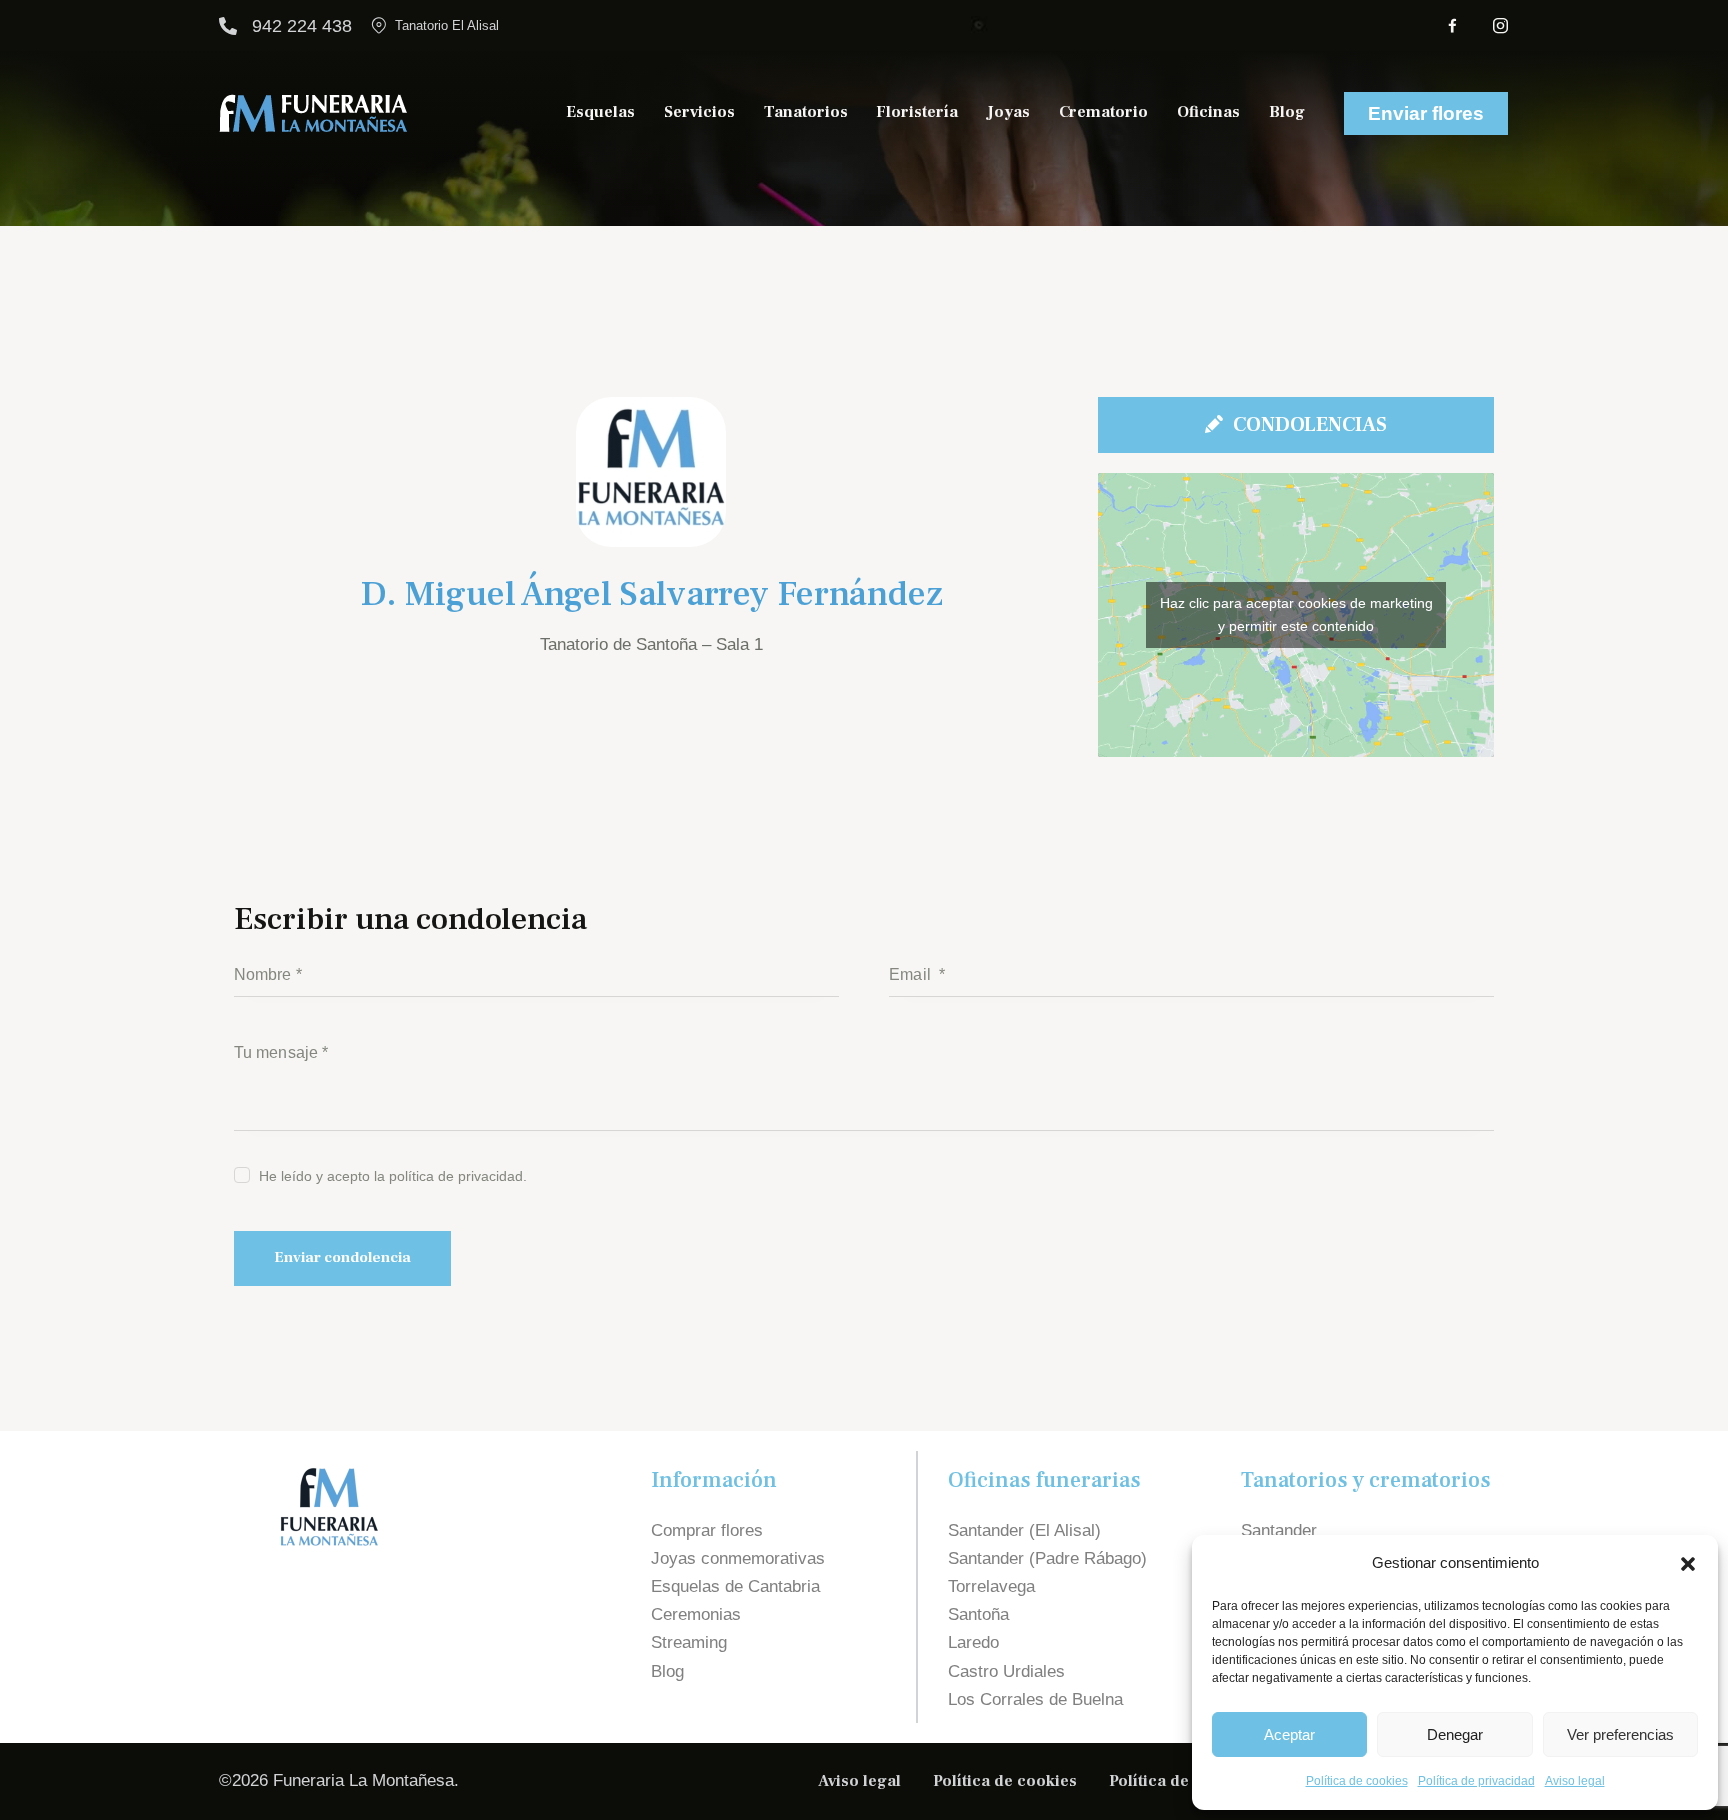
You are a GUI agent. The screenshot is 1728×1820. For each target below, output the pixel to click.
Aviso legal (1575, 1781)
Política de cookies (1357, 1781)
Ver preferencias (1620, 1734)
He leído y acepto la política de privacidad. (393, 1176)
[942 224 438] (228, 26)
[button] (1688, 1564)
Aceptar (1289, 1734)
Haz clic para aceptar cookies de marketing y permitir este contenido (1296, 614)
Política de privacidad (1476, 1781)
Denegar (1455, 1734)
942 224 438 (302, 26)
